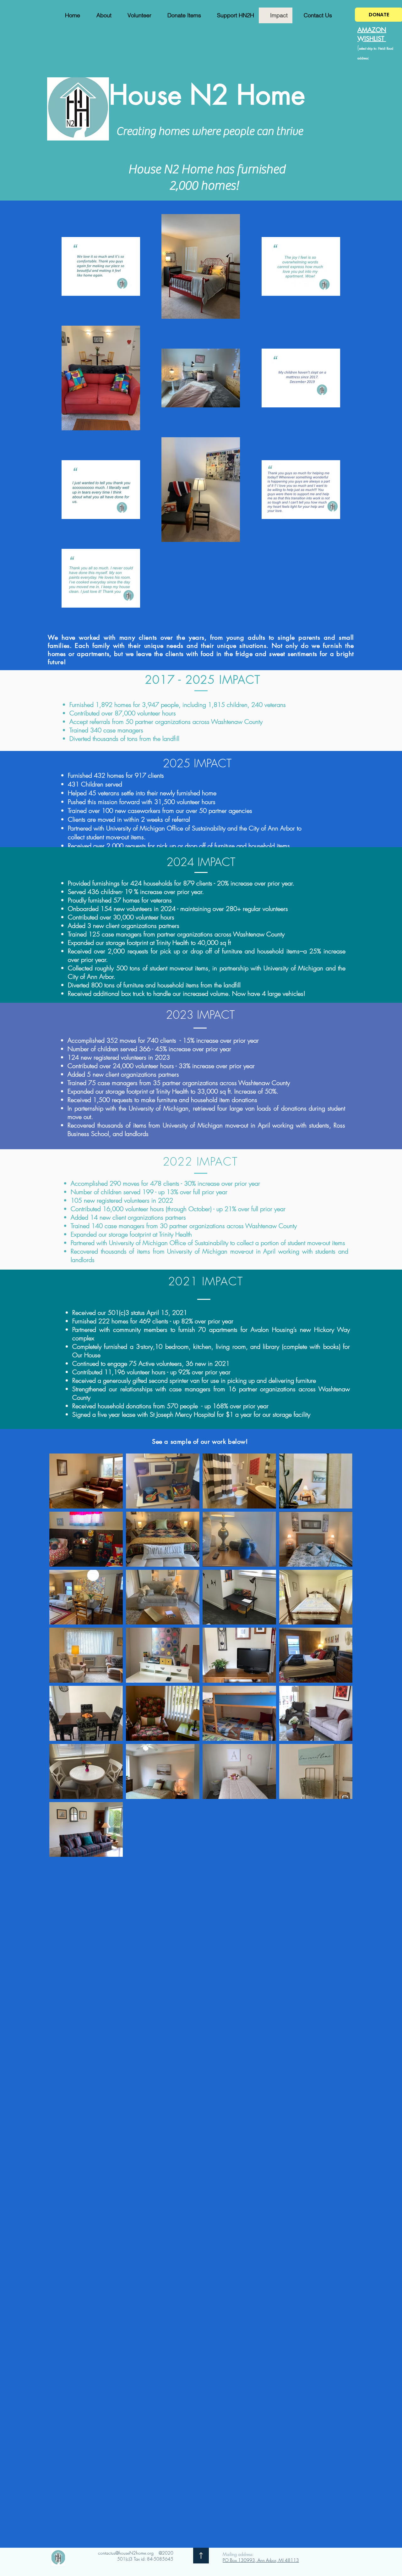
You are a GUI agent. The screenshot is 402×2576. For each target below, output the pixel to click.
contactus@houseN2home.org (126, 2553)
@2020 (166, 2553)
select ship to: (369, 48)
